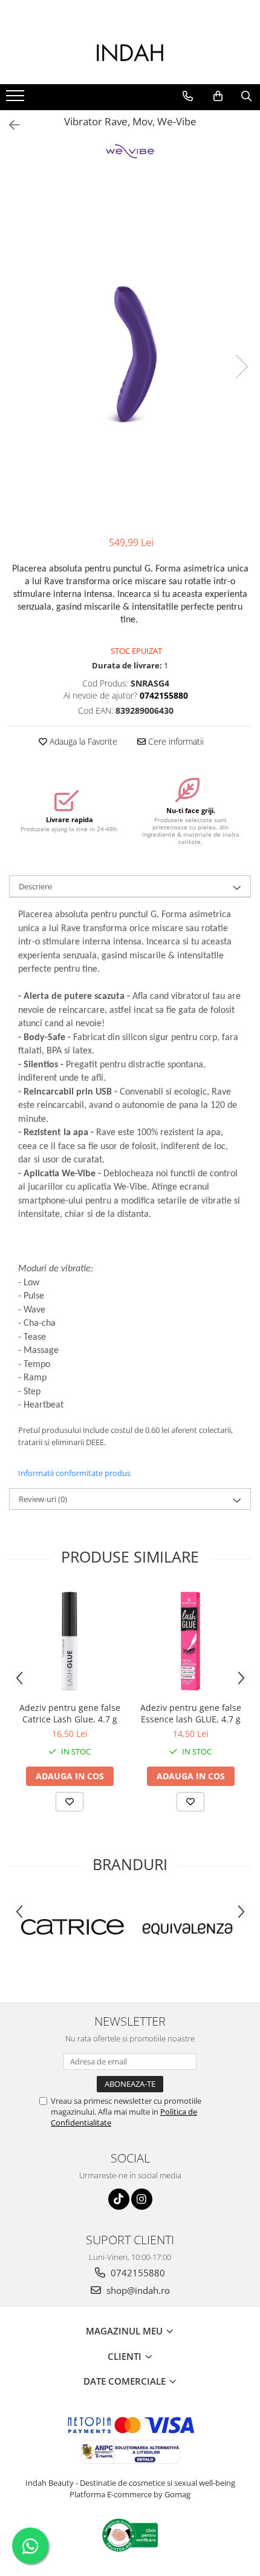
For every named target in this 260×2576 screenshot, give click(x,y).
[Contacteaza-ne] (188, 96)
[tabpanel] (130, 354)
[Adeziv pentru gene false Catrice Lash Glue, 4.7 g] (70, 1641)
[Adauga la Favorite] (70, 1802)
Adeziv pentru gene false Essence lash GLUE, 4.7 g (191, 1713)
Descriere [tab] (35, 886)
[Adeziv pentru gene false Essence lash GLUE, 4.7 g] (190, 1641)
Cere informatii (175, 741)
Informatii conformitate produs (74, 1473)
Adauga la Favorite (82, 741)
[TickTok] (119, 2199)
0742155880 (137, 2273)
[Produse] (17, 99)
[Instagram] (142, 2199)
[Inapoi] (9, 125)
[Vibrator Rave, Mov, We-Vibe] (130, 354)
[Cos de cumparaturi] (218, 96)
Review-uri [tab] (43, 1499)
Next (241, 367)
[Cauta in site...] (246, 96)
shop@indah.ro (137, 2290)
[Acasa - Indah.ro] (130, 54)
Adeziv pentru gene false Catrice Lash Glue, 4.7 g (70, 1713)
